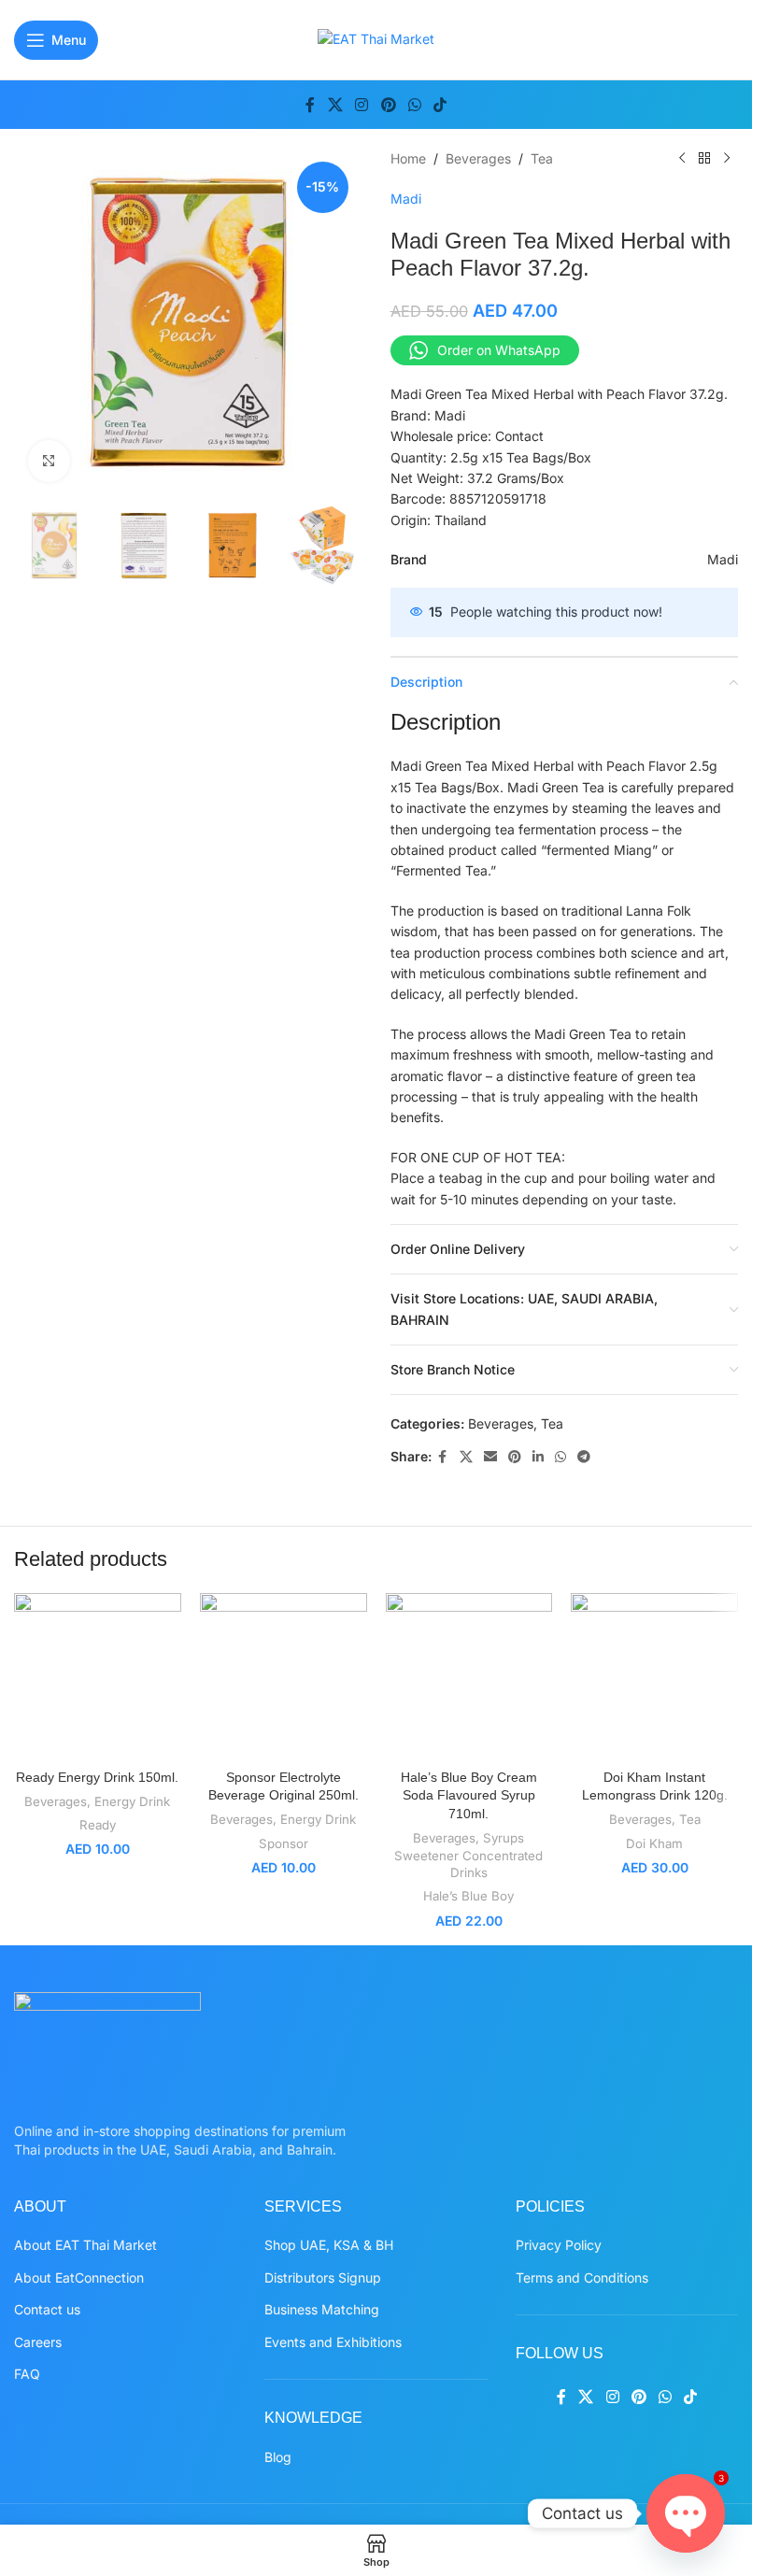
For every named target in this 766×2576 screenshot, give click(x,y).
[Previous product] (682, 159)
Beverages (478, 158)
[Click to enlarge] (49, 461)
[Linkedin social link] (538, 1457)
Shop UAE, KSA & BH (329, 2245)
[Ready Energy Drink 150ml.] (98, 1677)
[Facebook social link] (310, 105)
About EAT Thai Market (85, 2245)
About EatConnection (79, 2277)
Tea (542, 158)
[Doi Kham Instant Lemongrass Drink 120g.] (654, 1677)
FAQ (27, 2374)
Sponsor (284, 1843)
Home (408, 158)
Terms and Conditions (582, 2277)
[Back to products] (704, 159)
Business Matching (322, 2309)
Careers (38, 2342)
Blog (278, 2457)
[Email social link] (490, 1457)
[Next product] (727, 159)
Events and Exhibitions (333, 2342)
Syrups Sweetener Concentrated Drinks (468, 1855)
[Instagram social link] (362, 105)
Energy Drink (132, 1801)
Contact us (47, 2309)
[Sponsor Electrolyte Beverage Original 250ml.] (284, 1677)
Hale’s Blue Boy (468, 1896)
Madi (406, 199)
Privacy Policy (559, 2245)
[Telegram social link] (584, 1457)
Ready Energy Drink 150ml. (97, 1777)
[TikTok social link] (440, 105)
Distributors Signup (323, 2277)
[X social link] (335, 105)
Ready (98, 1825)
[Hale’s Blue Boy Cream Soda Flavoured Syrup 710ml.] (469, 1677)
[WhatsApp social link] (414, 105)
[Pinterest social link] (388, 105)
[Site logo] (376, 38)
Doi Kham (654, 1843)
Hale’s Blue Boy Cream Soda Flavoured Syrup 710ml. (469, 1795)
